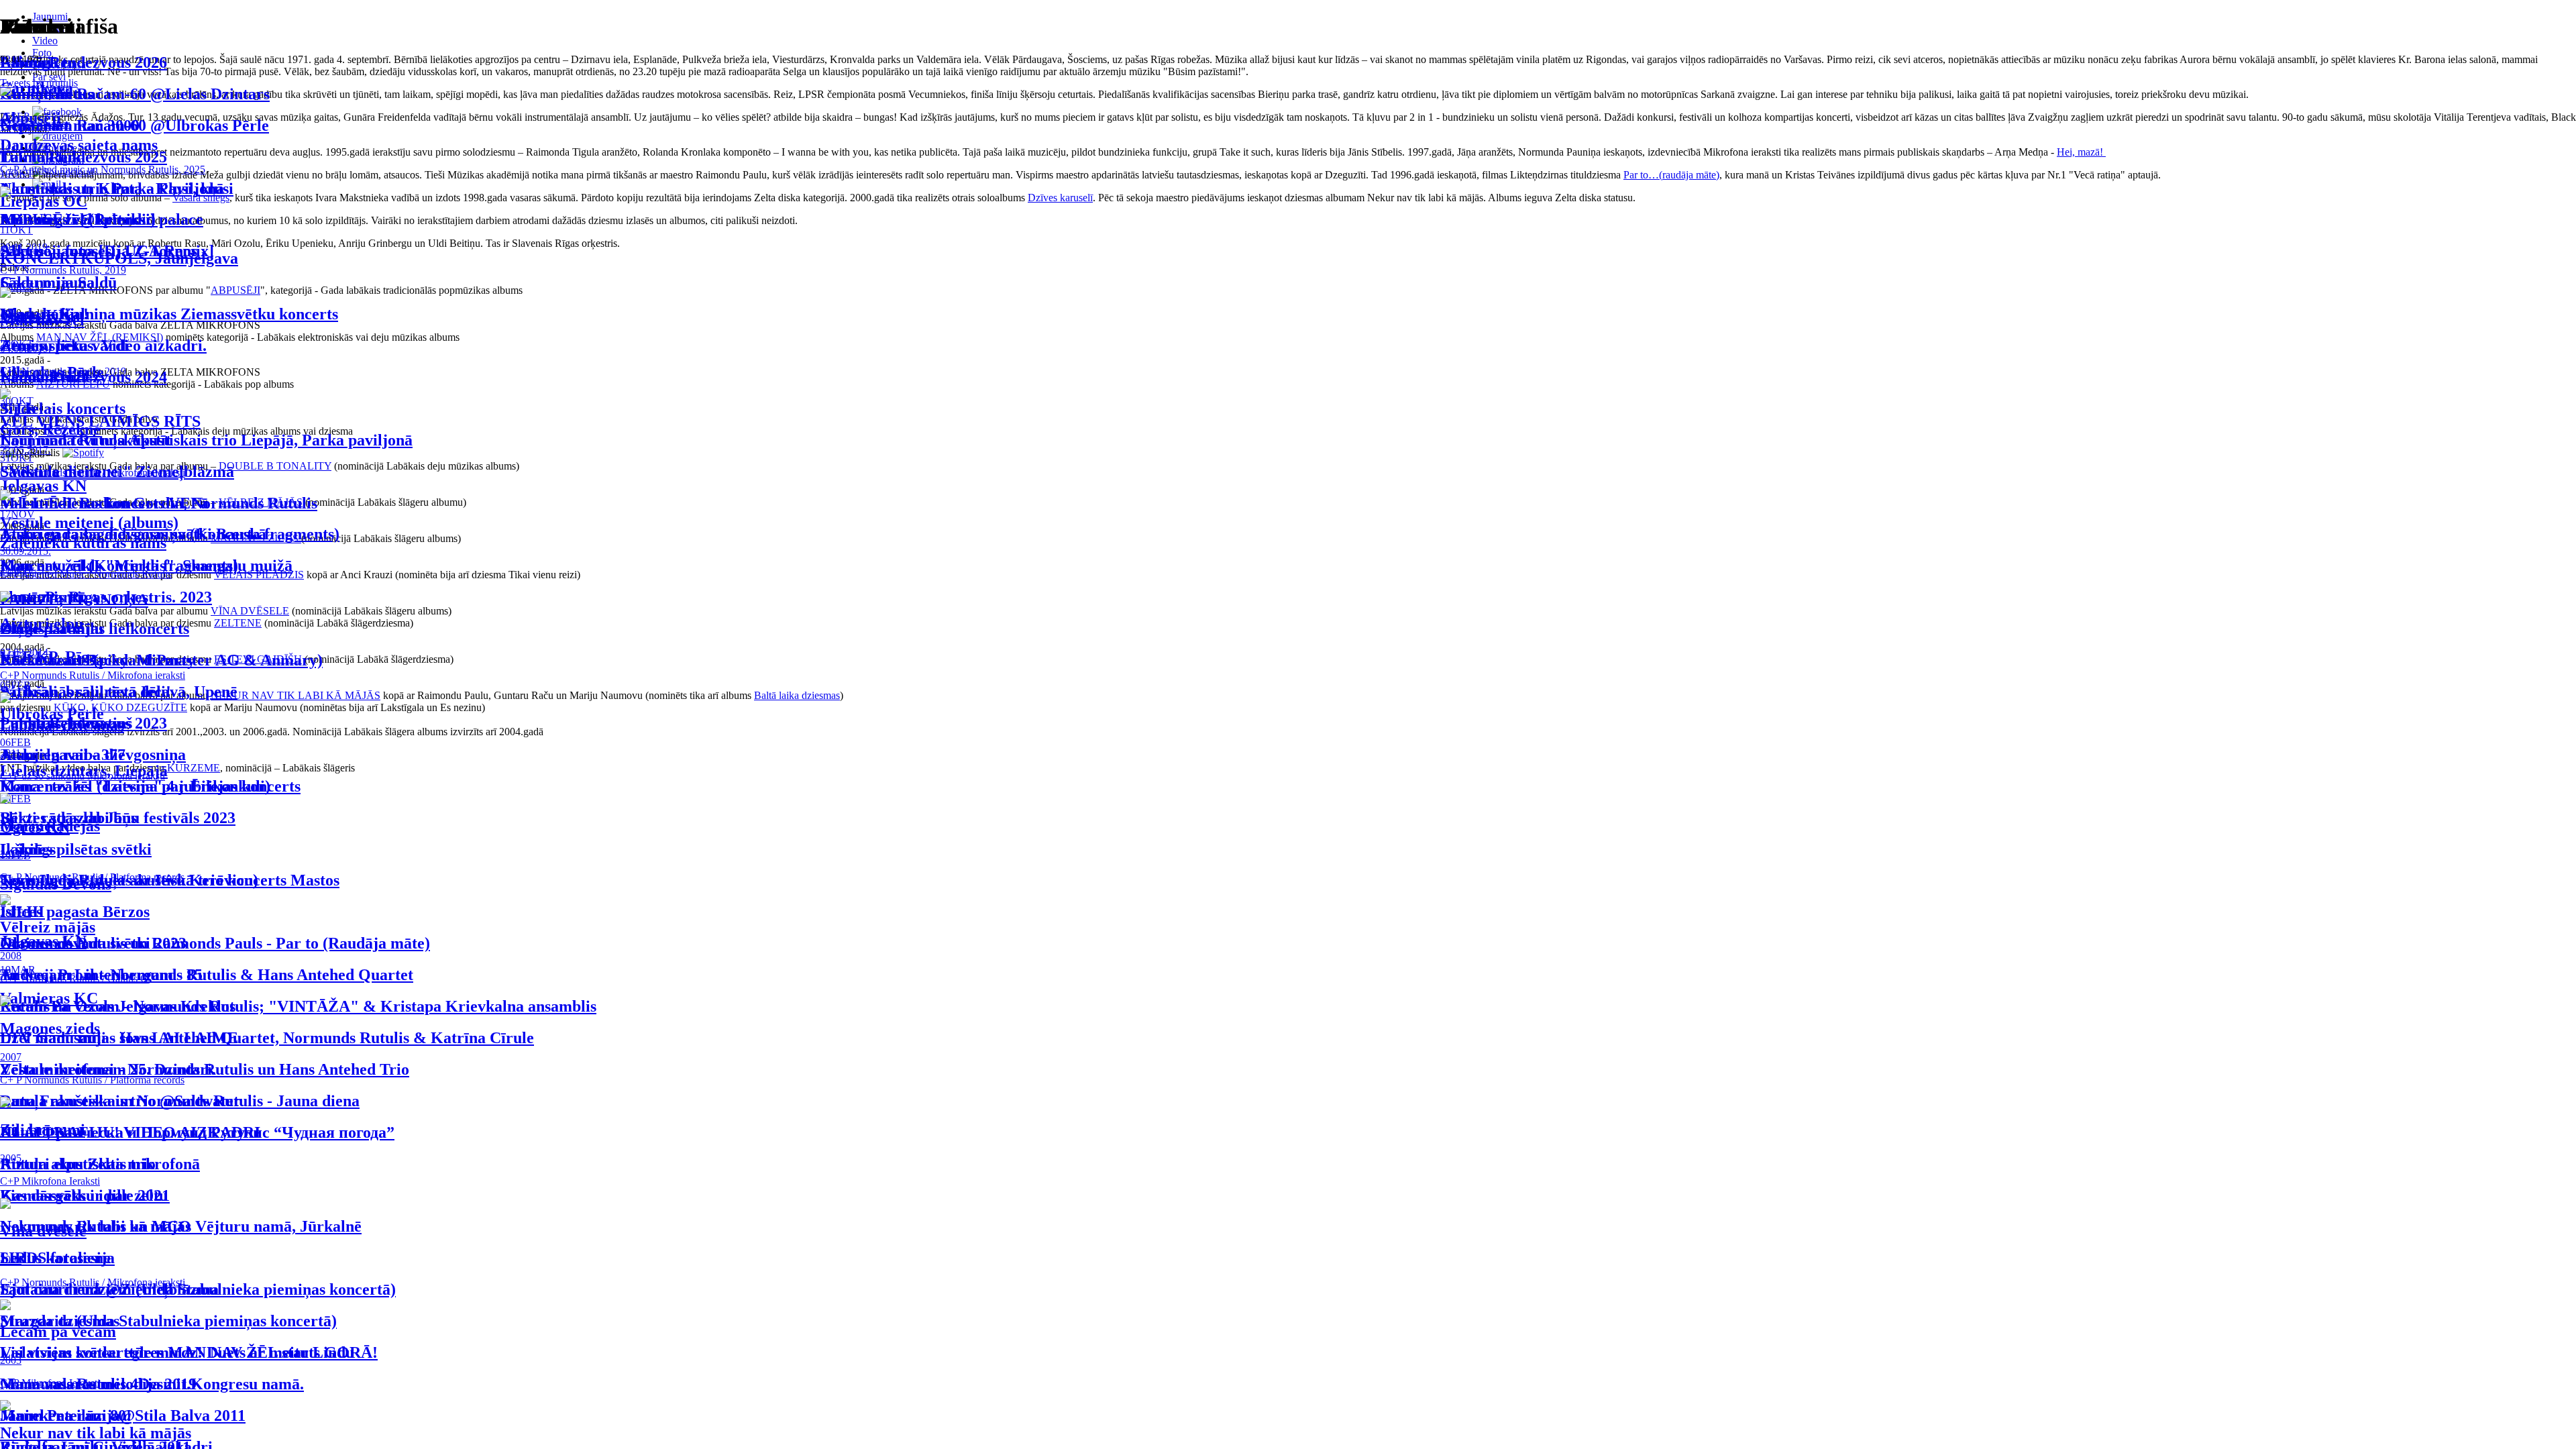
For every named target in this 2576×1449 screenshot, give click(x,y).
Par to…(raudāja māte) (1671, 175)
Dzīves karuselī (1060, 198)
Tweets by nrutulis (39, 83)
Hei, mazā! (2081, 152)
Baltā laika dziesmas (797, 695)
